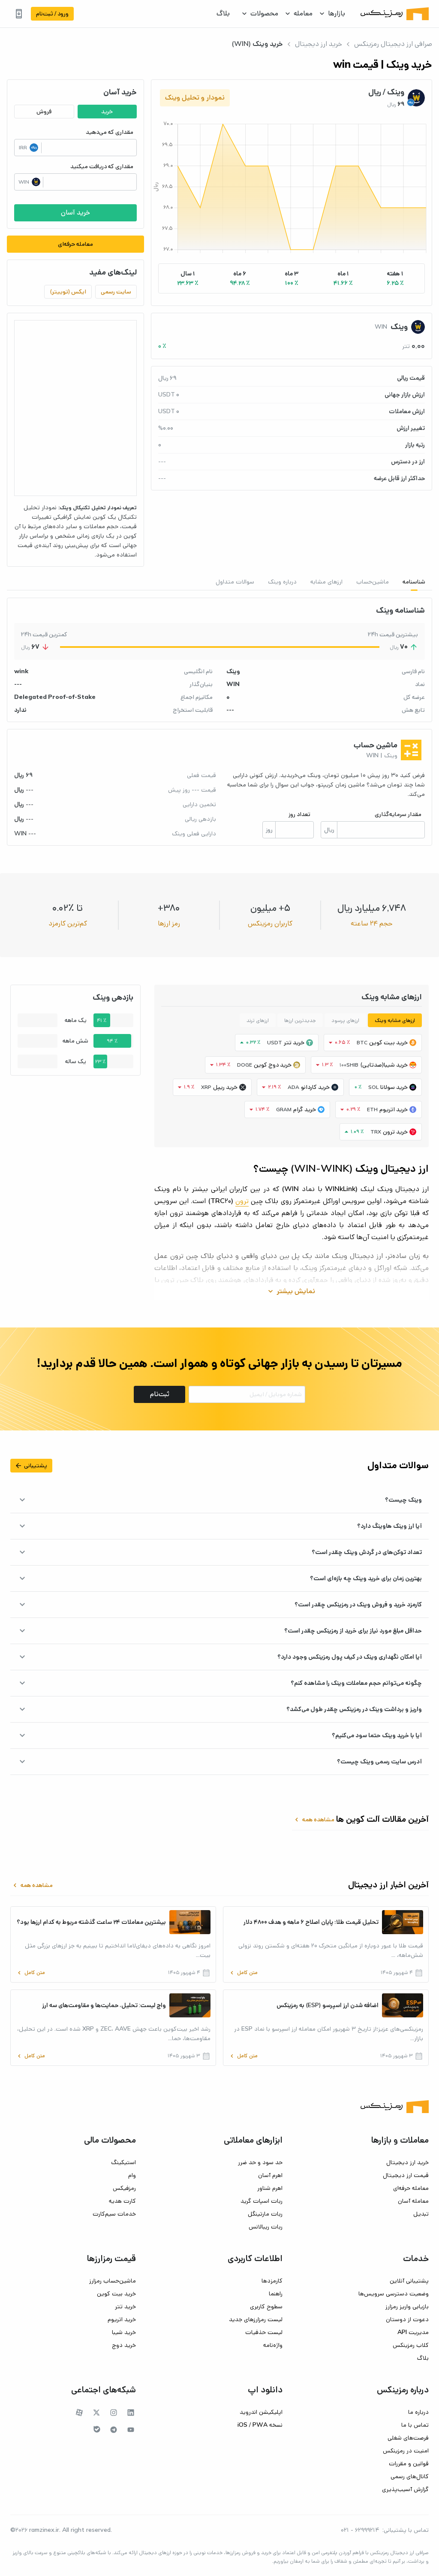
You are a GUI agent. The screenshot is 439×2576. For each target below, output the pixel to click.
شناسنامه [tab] (414, 582)
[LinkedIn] (131, 2413)
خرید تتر (294, 1043)
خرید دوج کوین (273, 1065)
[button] (395, 278)
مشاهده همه (314, 1820)
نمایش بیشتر (291, 1291)
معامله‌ (303, 14)
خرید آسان (75, 213)
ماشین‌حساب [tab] (373, 582)
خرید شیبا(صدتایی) (384, 1065)
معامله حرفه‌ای (75, 244)
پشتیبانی (31, 1466)
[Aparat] (79, 2413)
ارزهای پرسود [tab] (345, 1020)
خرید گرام (305, 1110)
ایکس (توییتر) (68, 292)
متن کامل (243, 1973)
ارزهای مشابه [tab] (326, 582)
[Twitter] (96, 2413)
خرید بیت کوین (388, 1043)
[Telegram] (114, 2430)
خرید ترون (395, 1132)
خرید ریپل (225, 1087)
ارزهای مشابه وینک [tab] (395, 1020)
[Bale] (97, 2429)
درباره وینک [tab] (282, 582)
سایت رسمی (116, 292)
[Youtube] (131, 2430)
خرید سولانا (394, 1087)
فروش (44, 112)
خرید (107, 112)
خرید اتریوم (394, 1110)
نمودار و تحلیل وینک (195, 98)
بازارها (337, 14)
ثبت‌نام (160, 1394)
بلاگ (223, 14)
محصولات (264, 14)
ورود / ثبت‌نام (52, 14)
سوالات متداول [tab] (235, 582)
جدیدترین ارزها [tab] (300, 1020)
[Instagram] (114, 2413)
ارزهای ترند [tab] (258, 1020)
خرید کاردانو (315, 1087)
